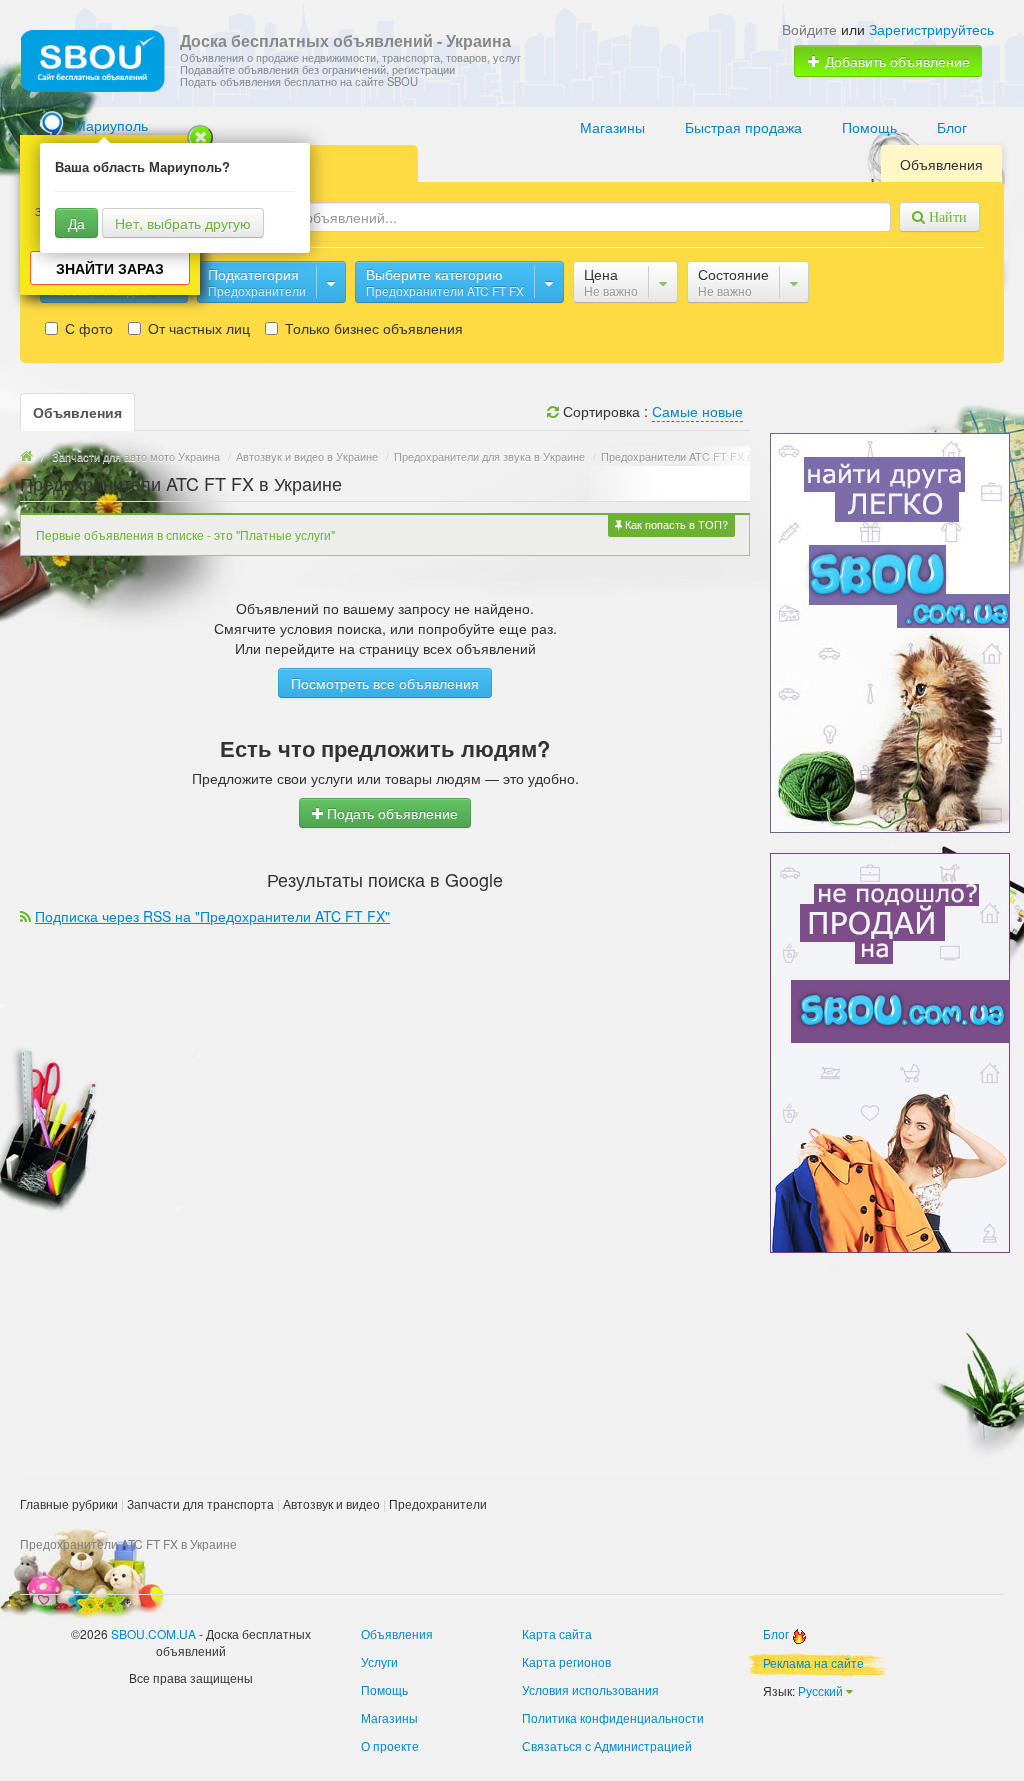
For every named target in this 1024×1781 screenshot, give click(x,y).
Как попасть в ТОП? (675, 524)
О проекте (390, 1745)
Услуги (379, 1661)
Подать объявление (390, 813)
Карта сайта (557, 1633)
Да (76, 223)
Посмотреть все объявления (385, 683)
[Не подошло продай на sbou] (890, 1051)
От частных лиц (197, 328)
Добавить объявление (895, 61)
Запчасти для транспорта (200, 1503)
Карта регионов (566, 1661)
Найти (946, 217)
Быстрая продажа (743, 127)
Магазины (612, 127)
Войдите (809, 29)
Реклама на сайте (813, 1662)
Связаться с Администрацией (607, 1745)
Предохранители (438, 1503)
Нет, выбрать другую (183, 223)
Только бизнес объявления (372, 328)
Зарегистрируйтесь (931, 29)
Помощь (869, 127)
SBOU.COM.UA (153, 1633)
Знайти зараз (110, 268)
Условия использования (590, 1689)
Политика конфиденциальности (613, 1717)
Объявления (941, 164)
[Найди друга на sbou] (890, 631)
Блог (952, 127)
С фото (87, 328)
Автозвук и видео (331, 1503)
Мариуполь (111, 125)
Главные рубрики (69, 1503)
